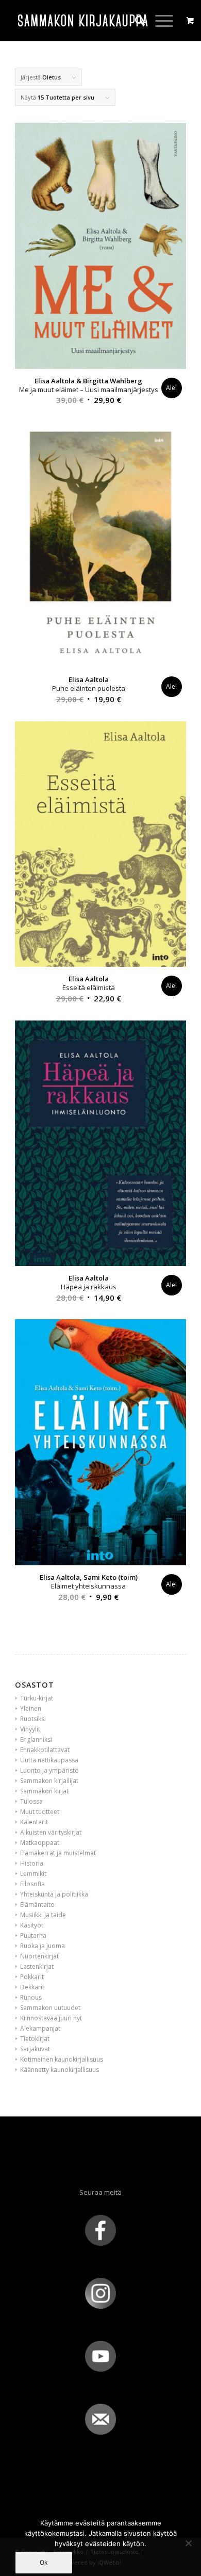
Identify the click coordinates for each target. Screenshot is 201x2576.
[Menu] (159, 21)
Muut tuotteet (40, 1812)
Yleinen (31, 1708)
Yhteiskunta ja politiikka (54, 1894)
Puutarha (33, 1935)
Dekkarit (32, 1987)
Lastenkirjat (37, 1966)
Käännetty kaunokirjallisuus (60, 2070)
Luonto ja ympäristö (49, 1770)
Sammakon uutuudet (50, 2008)
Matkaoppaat (40, 1843)
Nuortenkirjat (39, 1956)
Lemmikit (33, 1874)
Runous (31, 1997)
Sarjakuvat (35, 2049)
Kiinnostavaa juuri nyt (51, 2018)
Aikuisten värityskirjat (51, 1832)
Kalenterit (34, 1822)
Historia (32, 1863)
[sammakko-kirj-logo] (83, 21)
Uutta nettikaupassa (49, 1760)
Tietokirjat (35, 2039)
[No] (188, 2543)
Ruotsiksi (33, 1719)
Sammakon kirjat (44, 1791)
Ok (44, 2562)
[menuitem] (135, 21)
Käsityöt (32, 1925)
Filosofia (32, 1884)
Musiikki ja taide (43, 1915)
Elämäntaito (37, 1905)
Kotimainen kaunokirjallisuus (62, 2059)
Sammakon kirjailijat (49, 1781)
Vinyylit (30, 1729)
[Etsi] (135, 21)
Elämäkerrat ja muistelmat (58, 1853)
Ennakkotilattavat (45, 1750)
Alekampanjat (40, 2028)
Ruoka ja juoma (43, 1946)
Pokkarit (32, 1977)
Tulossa (31, 1801)
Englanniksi (36, 1739)
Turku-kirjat (37, 1698)
